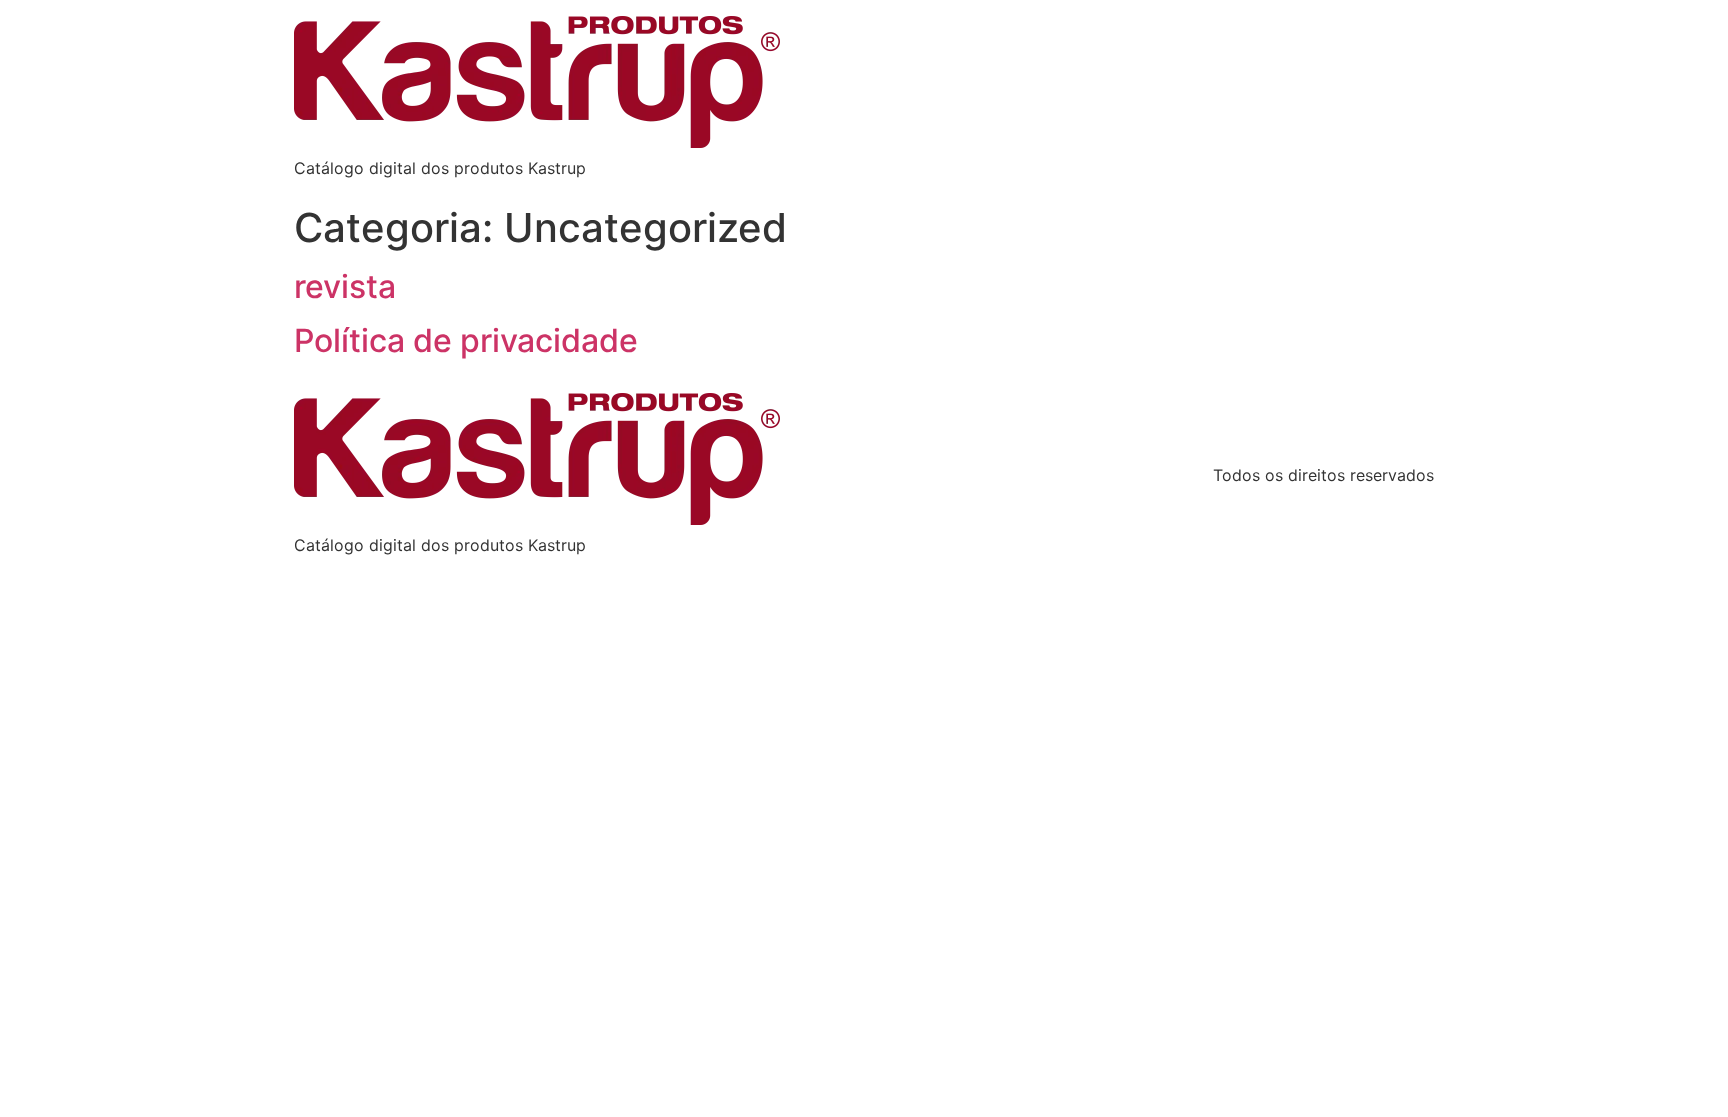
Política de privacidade (466, 340)
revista (345, 286)
